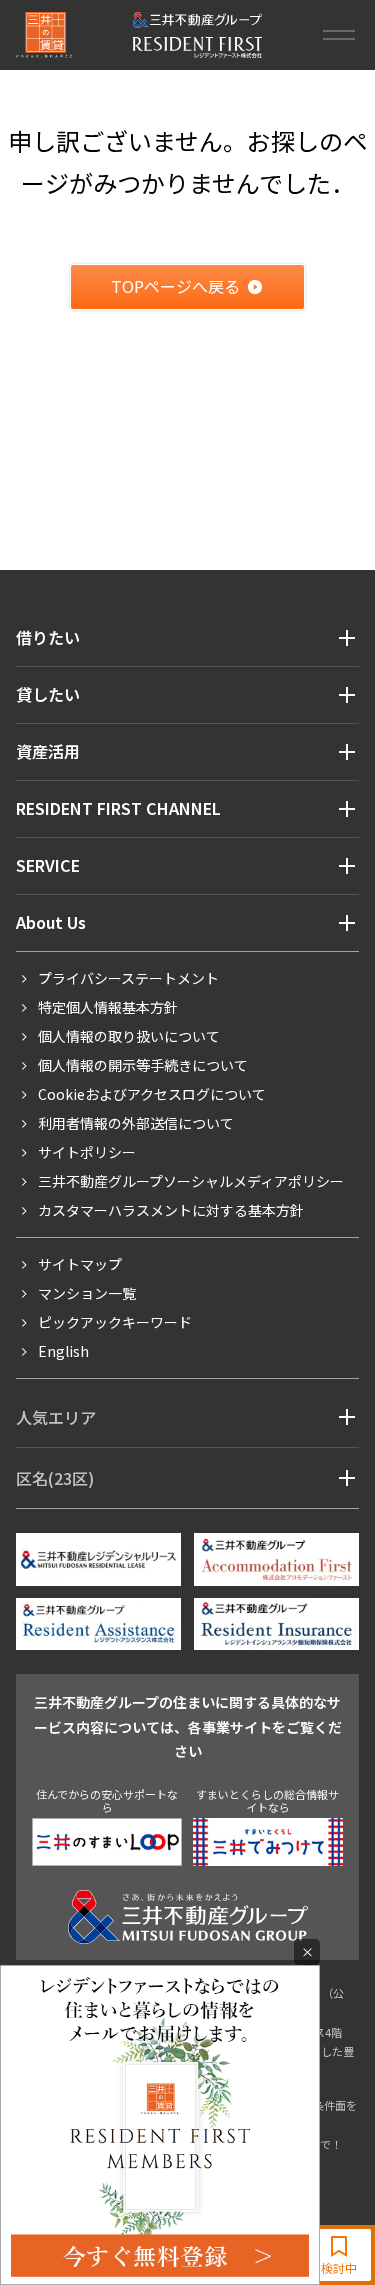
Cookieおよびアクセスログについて (152, 1094)
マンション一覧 (87, 1293)
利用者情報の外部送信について (136, 1123)
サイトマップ (80, 1264)
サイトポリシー (87, 1152)
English (63, 1351)
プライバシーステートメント (128, 978)
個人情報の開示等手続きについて (143, 1065)
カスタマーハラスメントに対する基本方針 (171, 1210)
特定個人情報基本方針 (108, 1007)
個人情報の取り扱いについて (129, 1036)
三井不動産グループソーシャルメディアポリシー (191, 1181)
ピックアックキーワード (115, 1322)
